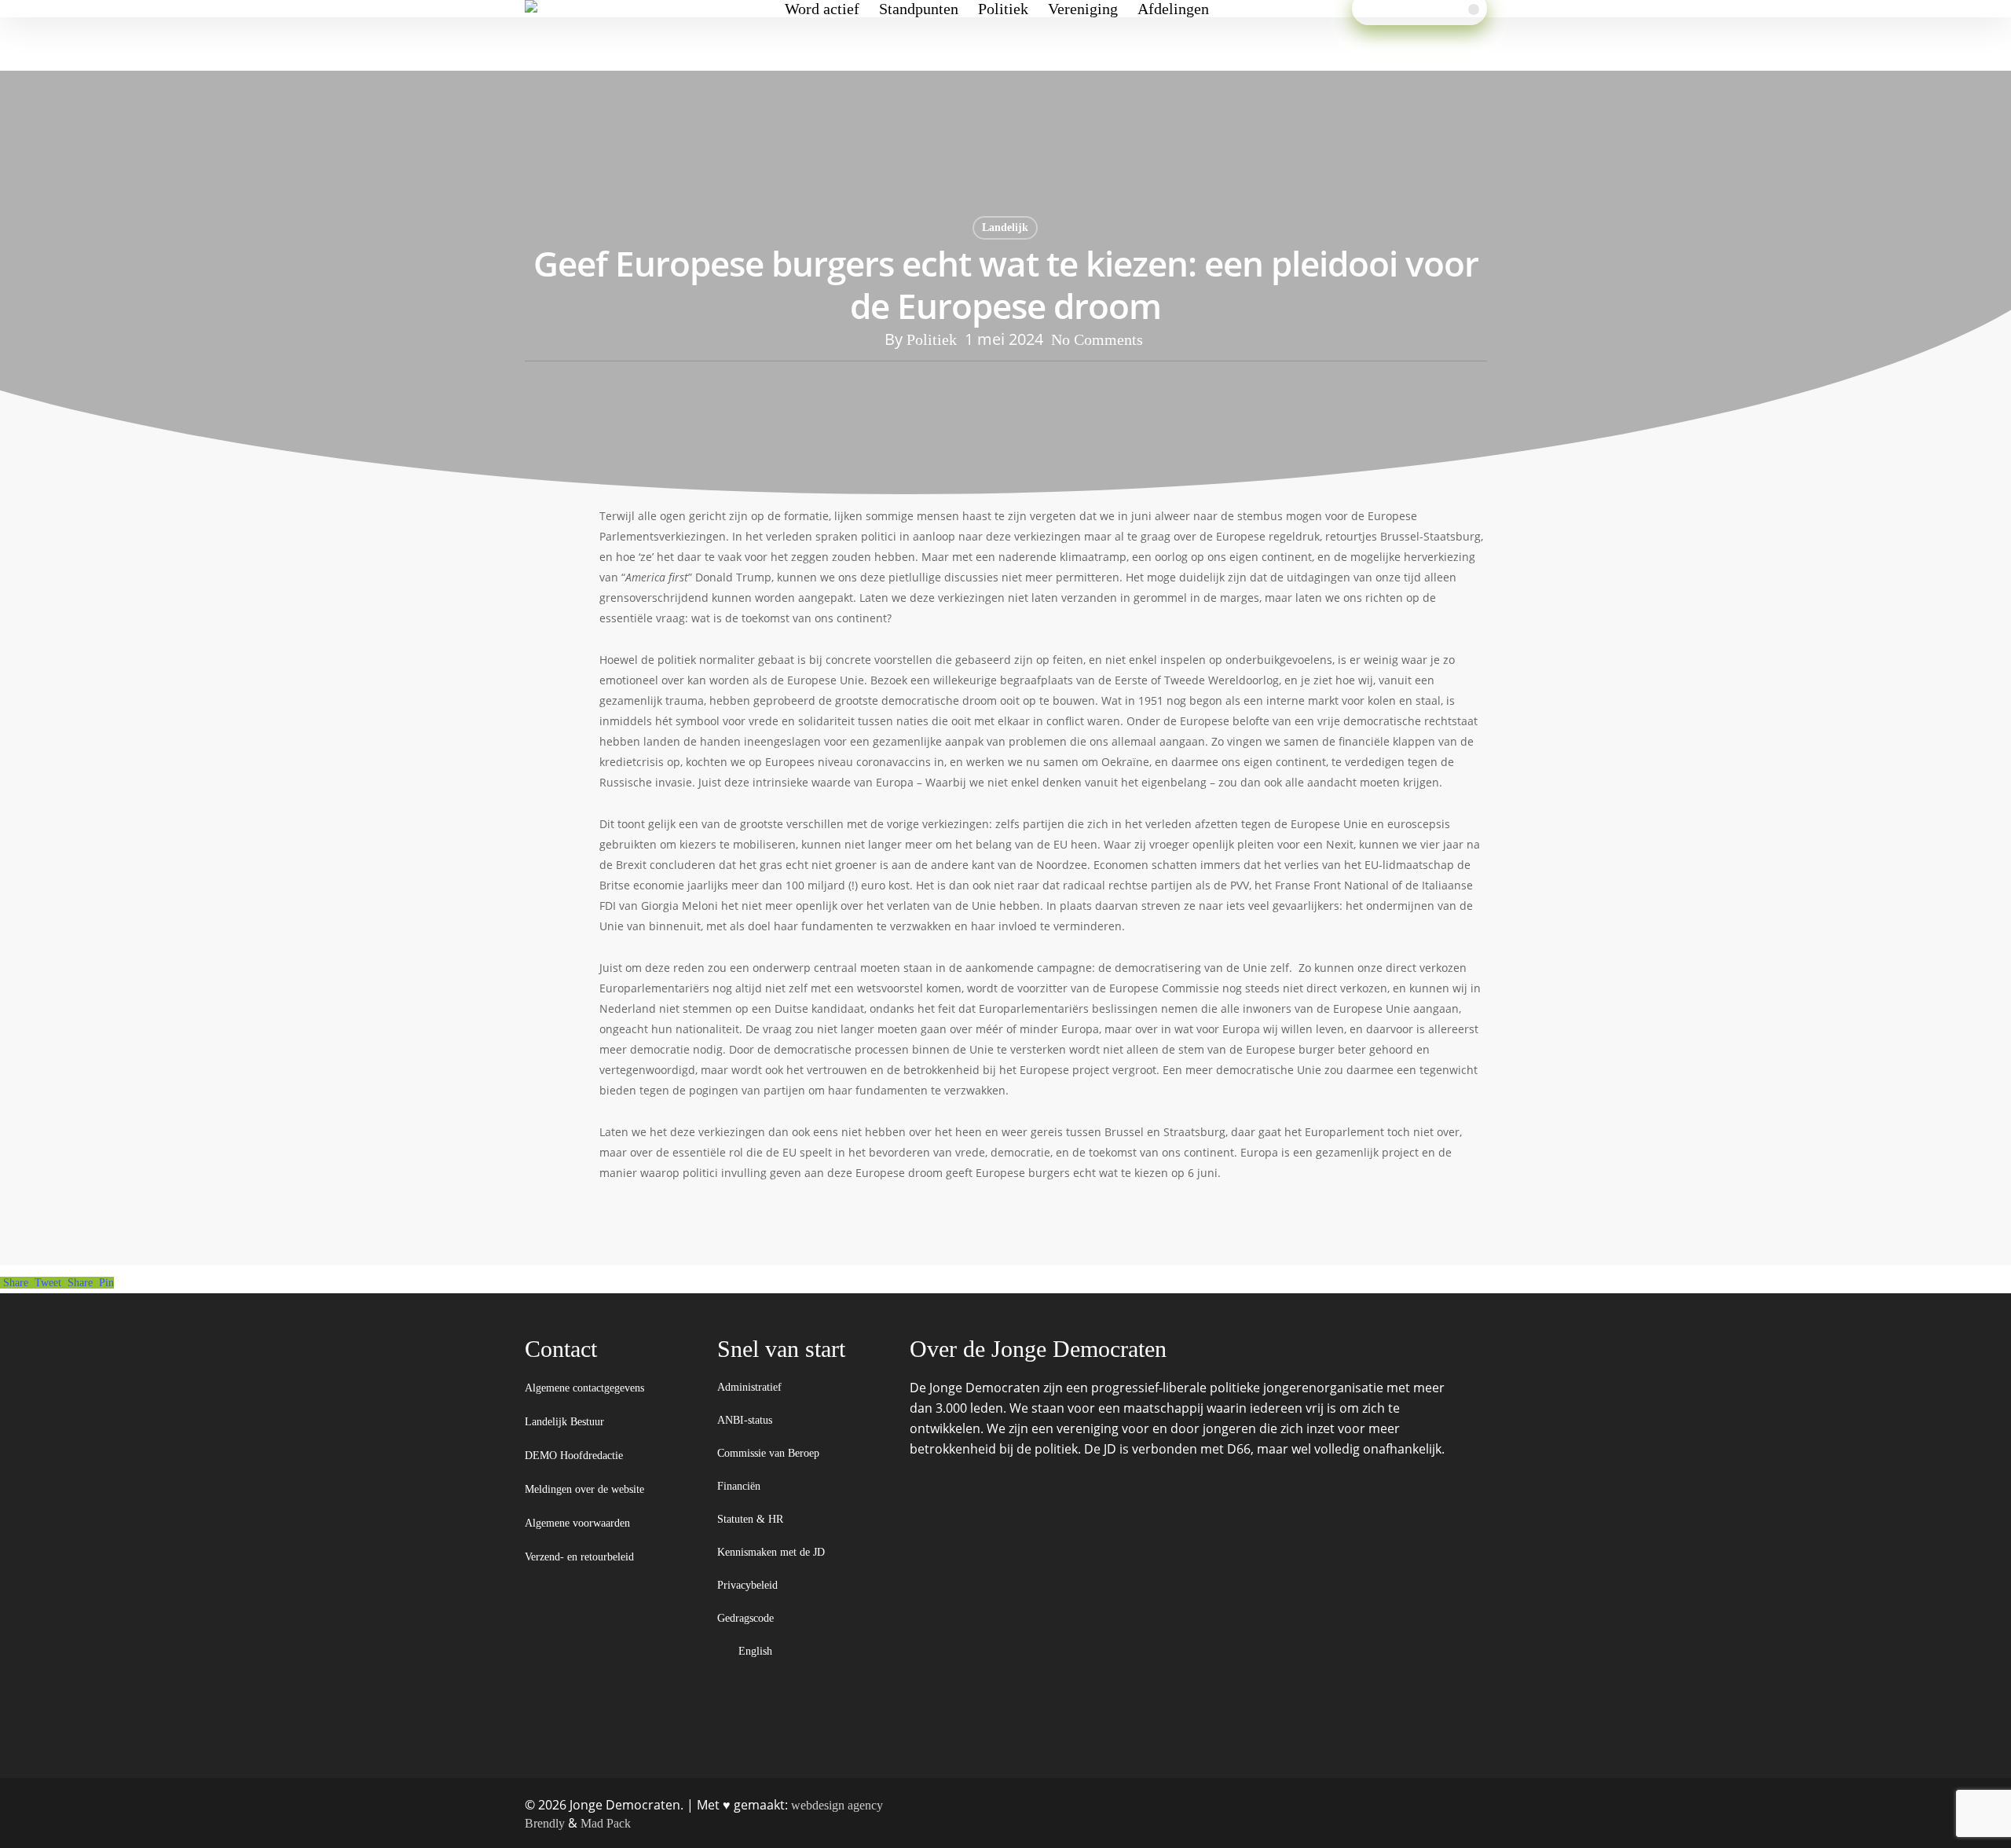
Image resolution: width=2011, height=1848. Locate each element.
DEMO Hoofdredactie (574, 1456)
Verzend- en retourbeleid (579, 1557)
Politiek (1003, 9)
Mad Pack (606, 1823)
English (757, 1651)
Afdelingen (1173, 9)
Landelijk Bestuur (564, 1422)
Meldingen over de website (584, 1489)
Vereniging (1083, 9)
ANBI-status (746, 1420)
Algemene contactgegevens (584, 1388)
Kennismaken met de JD (773, 1552)
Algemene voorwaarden (577, 1523)
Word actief (822, 9)
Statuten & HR (752, 1519)
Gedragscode (747, 1618)
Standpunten (919, 9)
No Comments (1097, 339)
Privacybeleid (749, 1585)
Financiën (740, 1486)
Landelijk (1005, 227)
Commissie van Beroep (770, 1453)
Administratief (751, 1387)
